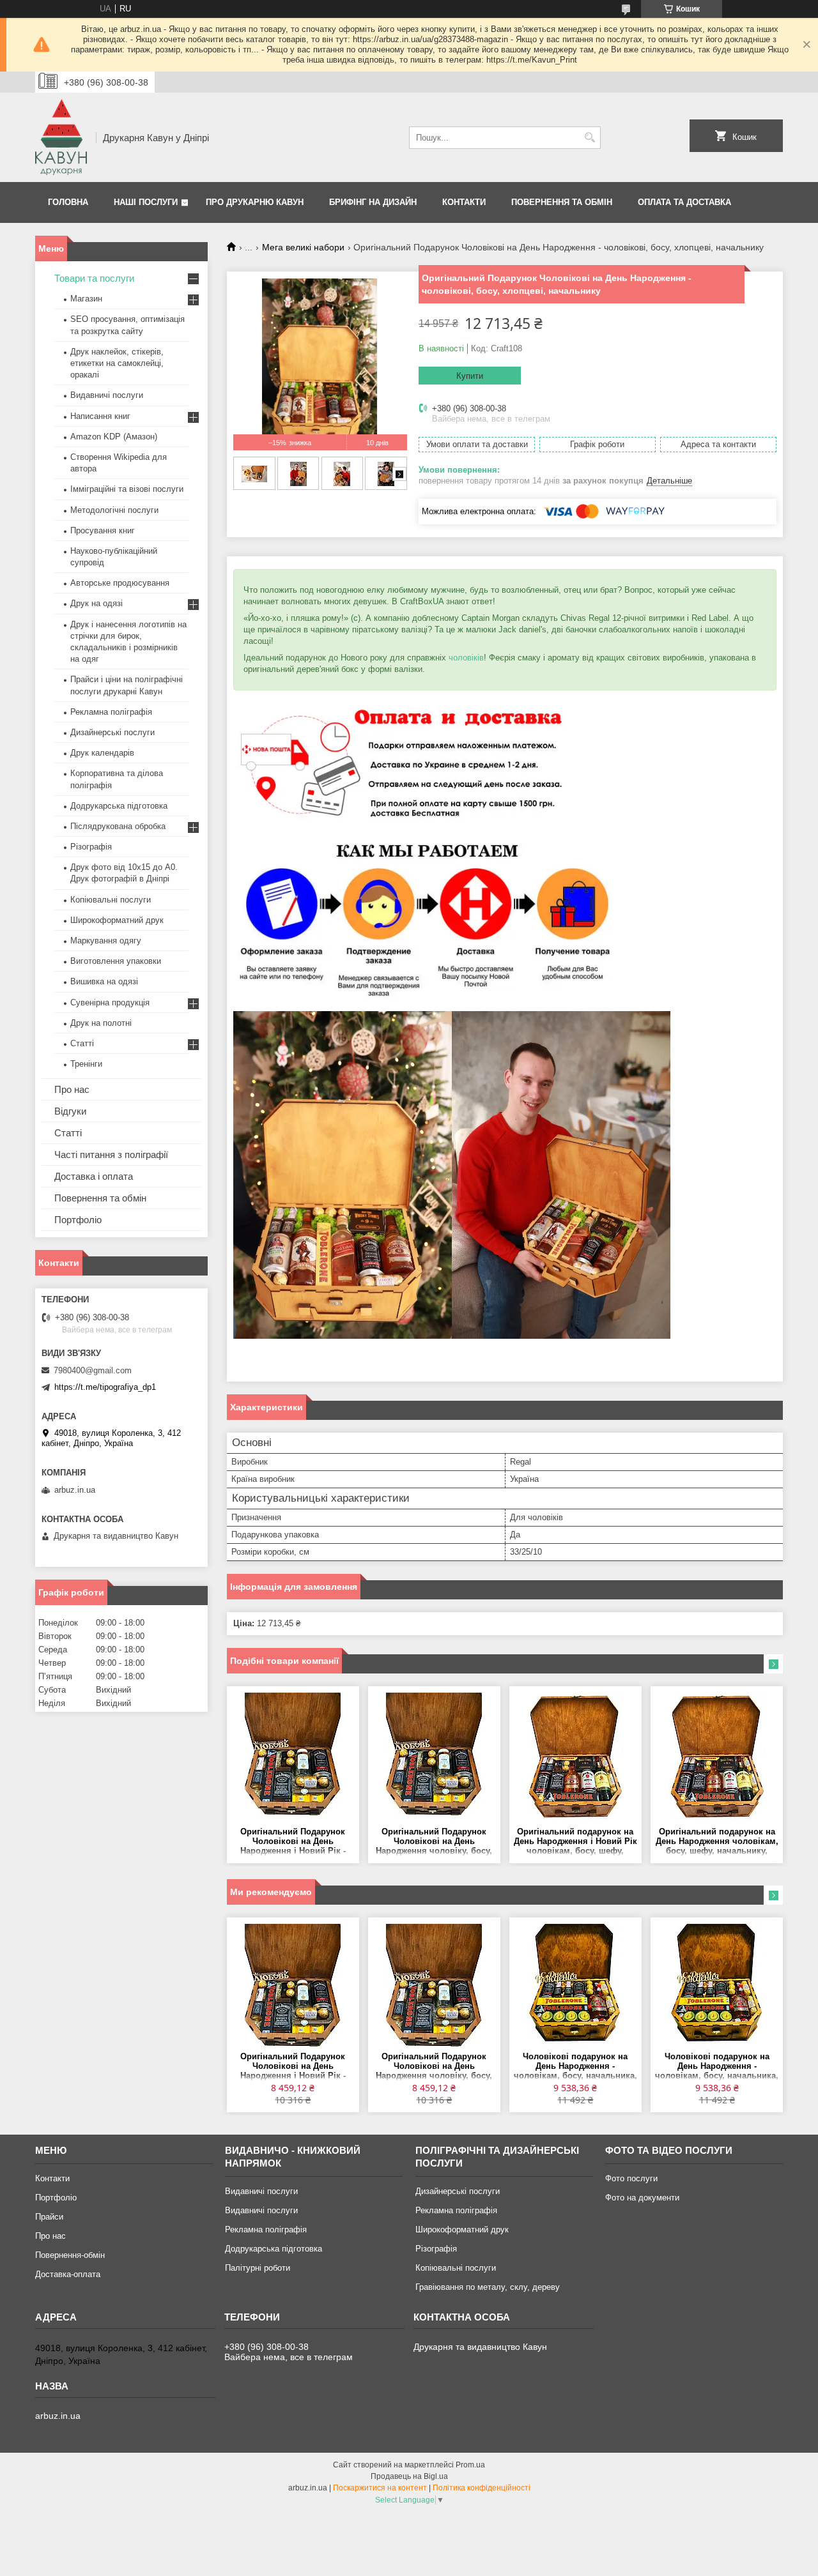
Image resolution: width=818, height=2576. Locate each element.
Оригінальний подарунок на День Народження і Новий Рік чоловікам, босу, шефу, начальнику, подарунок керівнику (575, 1842)
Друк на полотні (101, 1023)
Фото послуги (631, 2178)
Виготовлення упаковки (116, 961)
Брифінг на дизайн (373, 202)
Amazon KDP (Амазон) (114, 437)
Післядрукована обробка (118, 826)
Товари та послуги (94, 278)
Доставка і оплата (94, 1176)
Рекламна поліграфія (111, 712)
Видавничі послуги (107, 395)
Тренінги (86, 1064)
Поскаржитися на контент (380, 2488)
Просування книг (103, 530)
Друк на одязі (96, 603)
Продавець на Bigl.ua (409, 2476)
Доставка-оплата (68, 2274)
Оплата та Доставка (684, 202)
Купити (470, 376)
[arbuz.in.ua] (61, 137)
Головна (68, 202)
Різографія (91, 847)
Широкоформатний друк (117, 920)
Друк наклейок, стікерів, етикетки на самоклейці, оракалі (117, 363)
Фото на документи (642, 2198)
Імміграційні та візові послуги (127, 489)
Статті (82, 1043)
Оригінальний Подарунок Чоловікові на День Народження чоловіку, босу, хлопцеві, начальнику (434, 1842)
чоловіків (466, 658)
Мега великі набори (303, 247)
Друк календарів (102, 753)
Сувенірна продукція (110, 1002)
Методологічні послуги (114, 510)
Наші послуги (146, 202)
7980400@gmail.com (93, 1370)
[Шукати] (590, 138)
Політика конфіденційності (482, 2488)
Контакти (464, 202)
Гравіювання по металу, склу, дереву (488, 2287)
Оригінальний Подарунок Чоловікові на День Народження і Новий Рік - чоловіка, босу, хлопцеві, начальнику (293, 1842)
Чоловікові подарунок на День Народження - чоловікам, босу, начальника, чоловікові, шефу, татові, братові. (575, 2067)
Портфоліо (78, 1220)
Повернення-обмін (70, 2255)
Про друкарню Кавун (255, 202)
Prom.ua (470, 2465)
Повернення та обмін (562, 202)
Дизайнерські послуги (112, 732)
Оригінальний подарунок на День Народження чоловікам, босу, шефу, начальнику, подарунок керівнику (717, 1842)
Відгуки (70, 1111)
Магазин (86, 299)
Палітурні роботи (258, 2268)
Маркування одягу (106, 941)
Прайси (49, 2217)
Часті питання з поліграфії (111, 1155)
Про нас (72, 1089)
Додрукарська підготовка (119, 806)
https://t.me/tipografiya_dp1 (105, 1387)
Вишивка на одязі (104, 981)
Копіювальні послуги (111, 900)
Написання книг (100, 416)
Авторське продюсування (120, 583)
